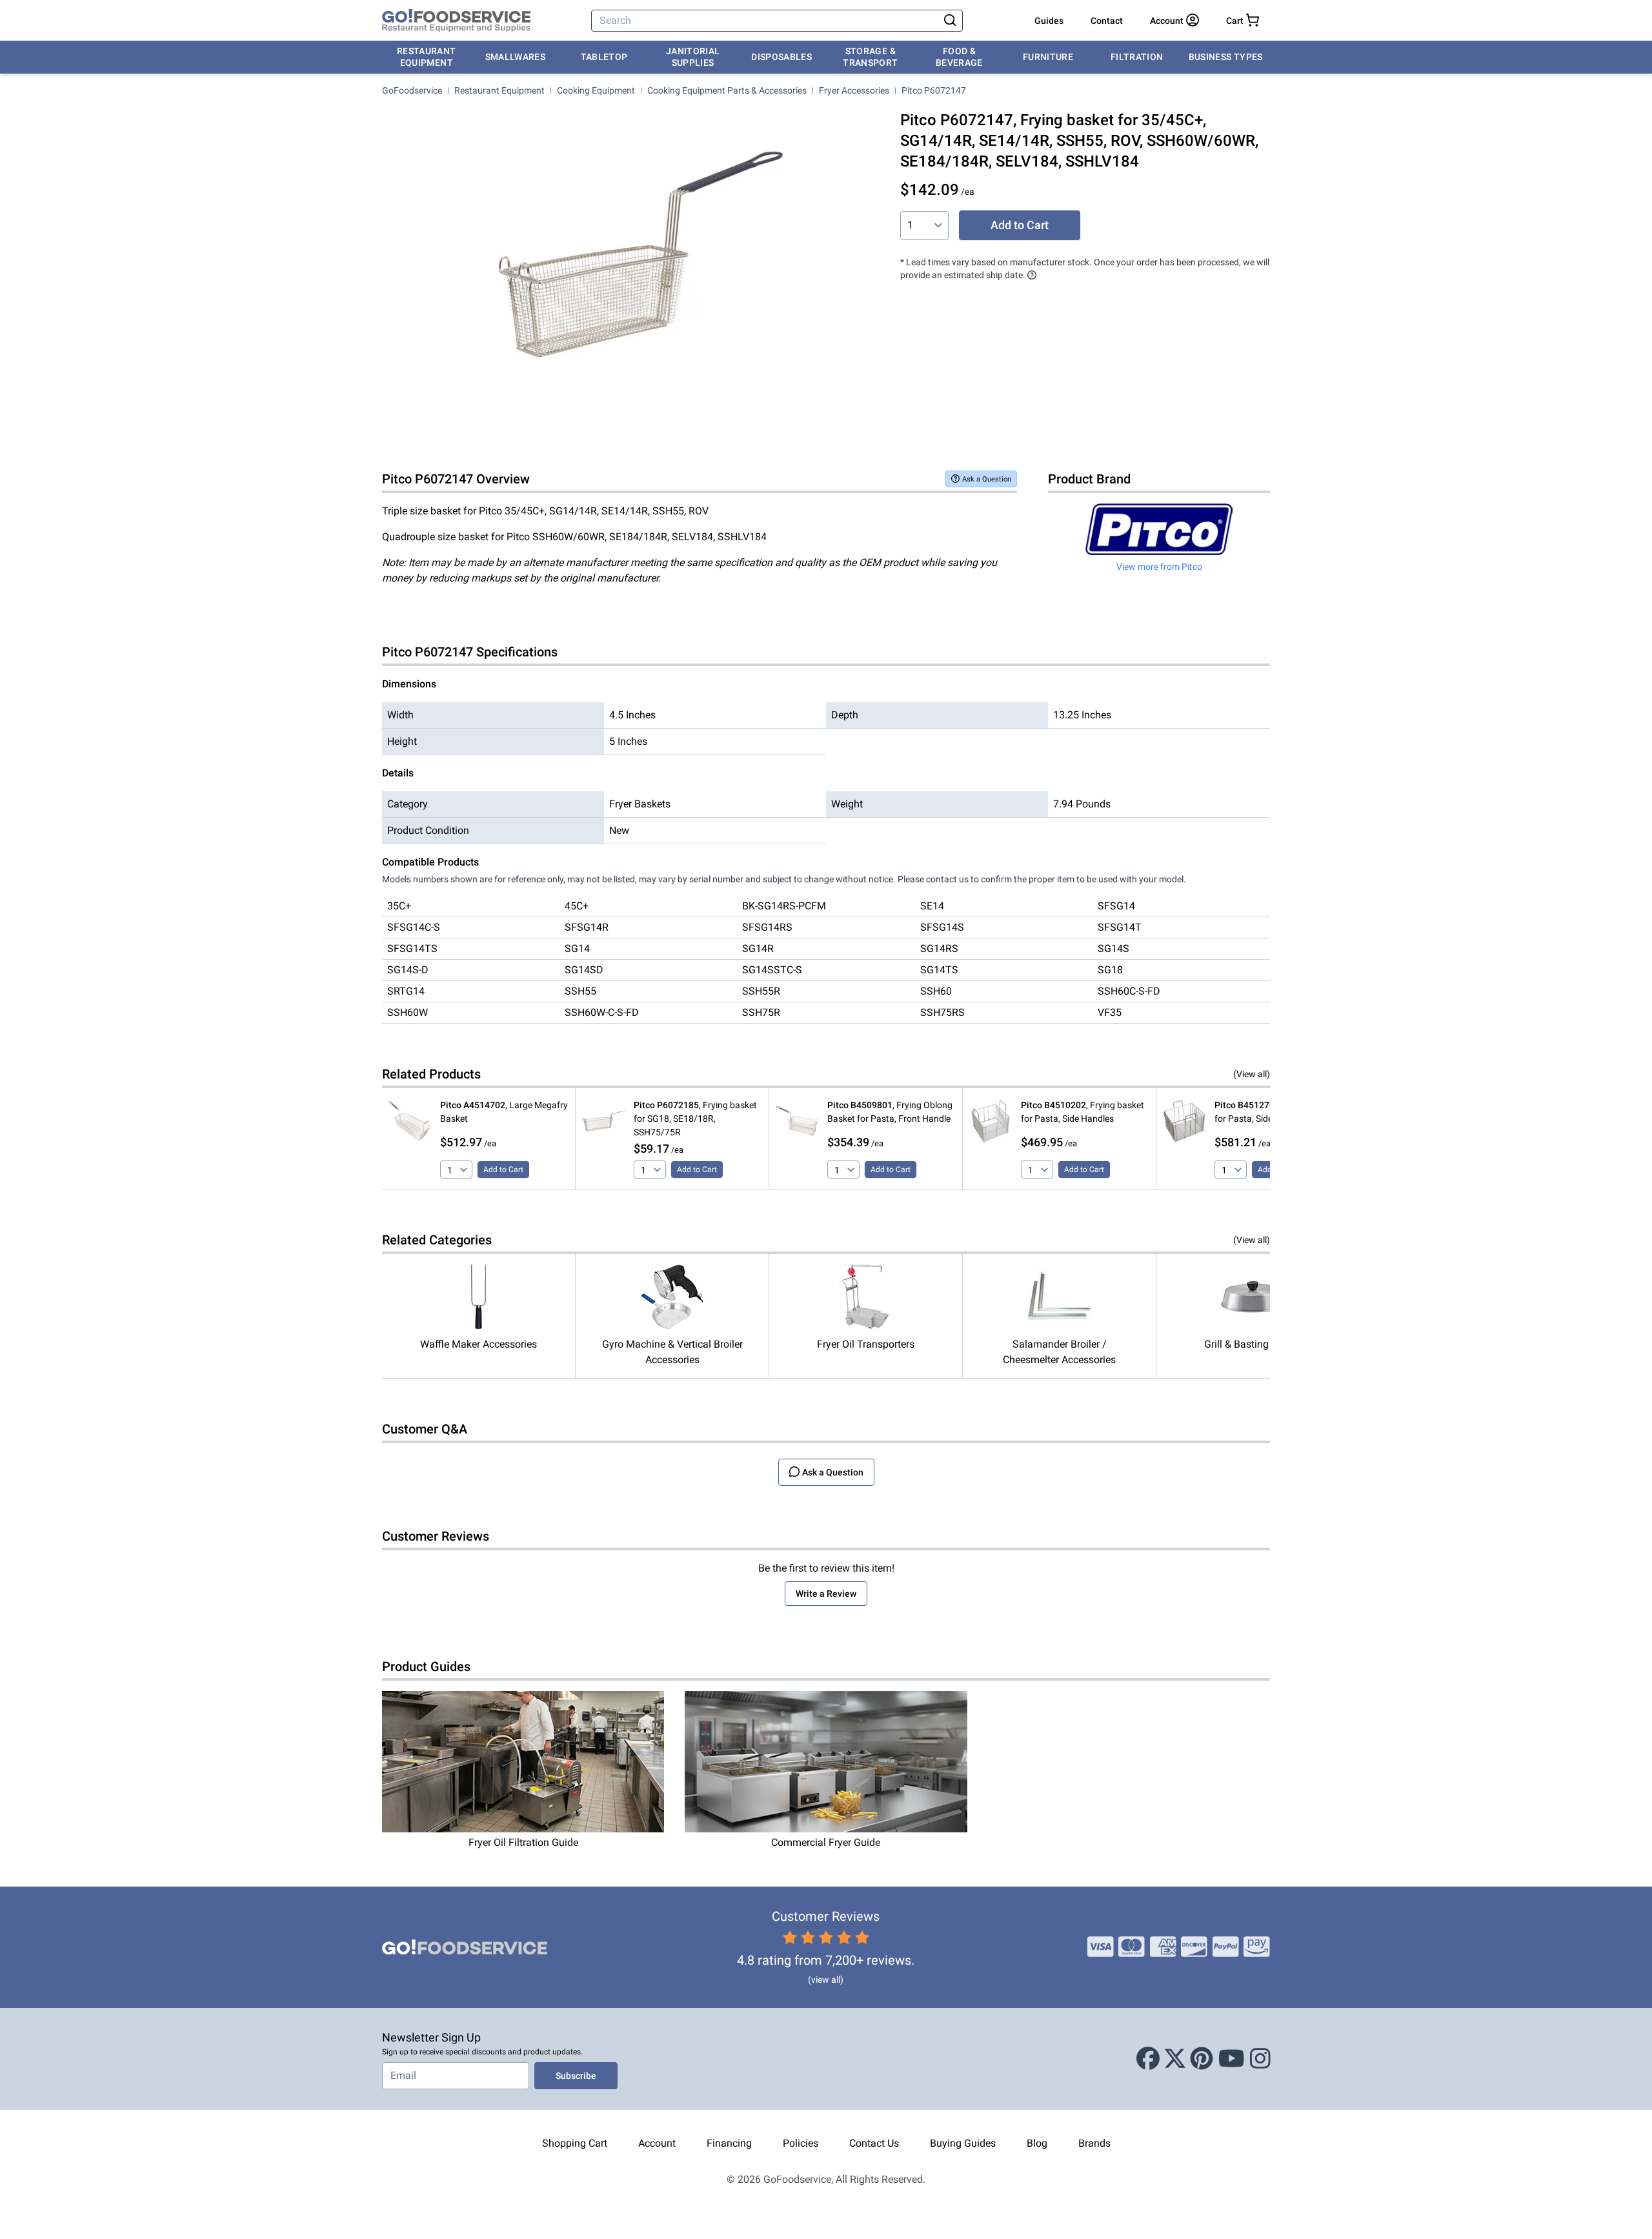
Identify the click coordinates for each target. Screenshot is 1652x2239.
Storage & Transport (870, 57)
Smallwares (516, 57)
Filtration (1137, 57)
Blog (1037, 2143)
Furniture (1048, 57)
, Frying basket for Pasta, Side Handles (1083, 1112)
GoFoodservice (412, 90)
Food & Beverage (959, 57)
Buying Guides (963, 2143)
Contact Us (874, 2143)
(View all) (1252, 1074)
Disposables (781, 57)
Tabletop (604, 57)
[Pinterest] (1202, 2059)
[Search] (950, 21)
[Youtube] (1232, 2059)
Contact (1107, 21)
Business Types (1226, 57)
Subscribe (576, 2076)
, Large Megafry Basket (504, 1112)
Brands (1094, 2143)
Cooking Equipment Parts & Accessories (727, 90)
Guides (1049, 21)
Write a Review (826, 1594)
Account (657, 2143)
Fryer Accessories (854, 90)
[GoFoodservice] (456, 21)
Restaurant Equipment (427, 57)
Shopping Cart (575, 2143)
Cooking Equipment (596, 90)
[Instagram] (1260, 2059)
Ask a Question (987, 479)
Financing (729, 2143)
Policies (801, 2143)
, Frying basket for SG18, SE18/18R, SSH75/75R (695, 1119)
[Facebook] (1148, 2059)
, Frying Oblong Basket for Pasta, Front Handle (890, 1112)
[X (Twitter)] (1175, 2059)
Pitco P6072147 (934, 90)
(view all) (826, 1980)
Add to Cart (1020, 225)
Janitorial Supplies (693, 57)
